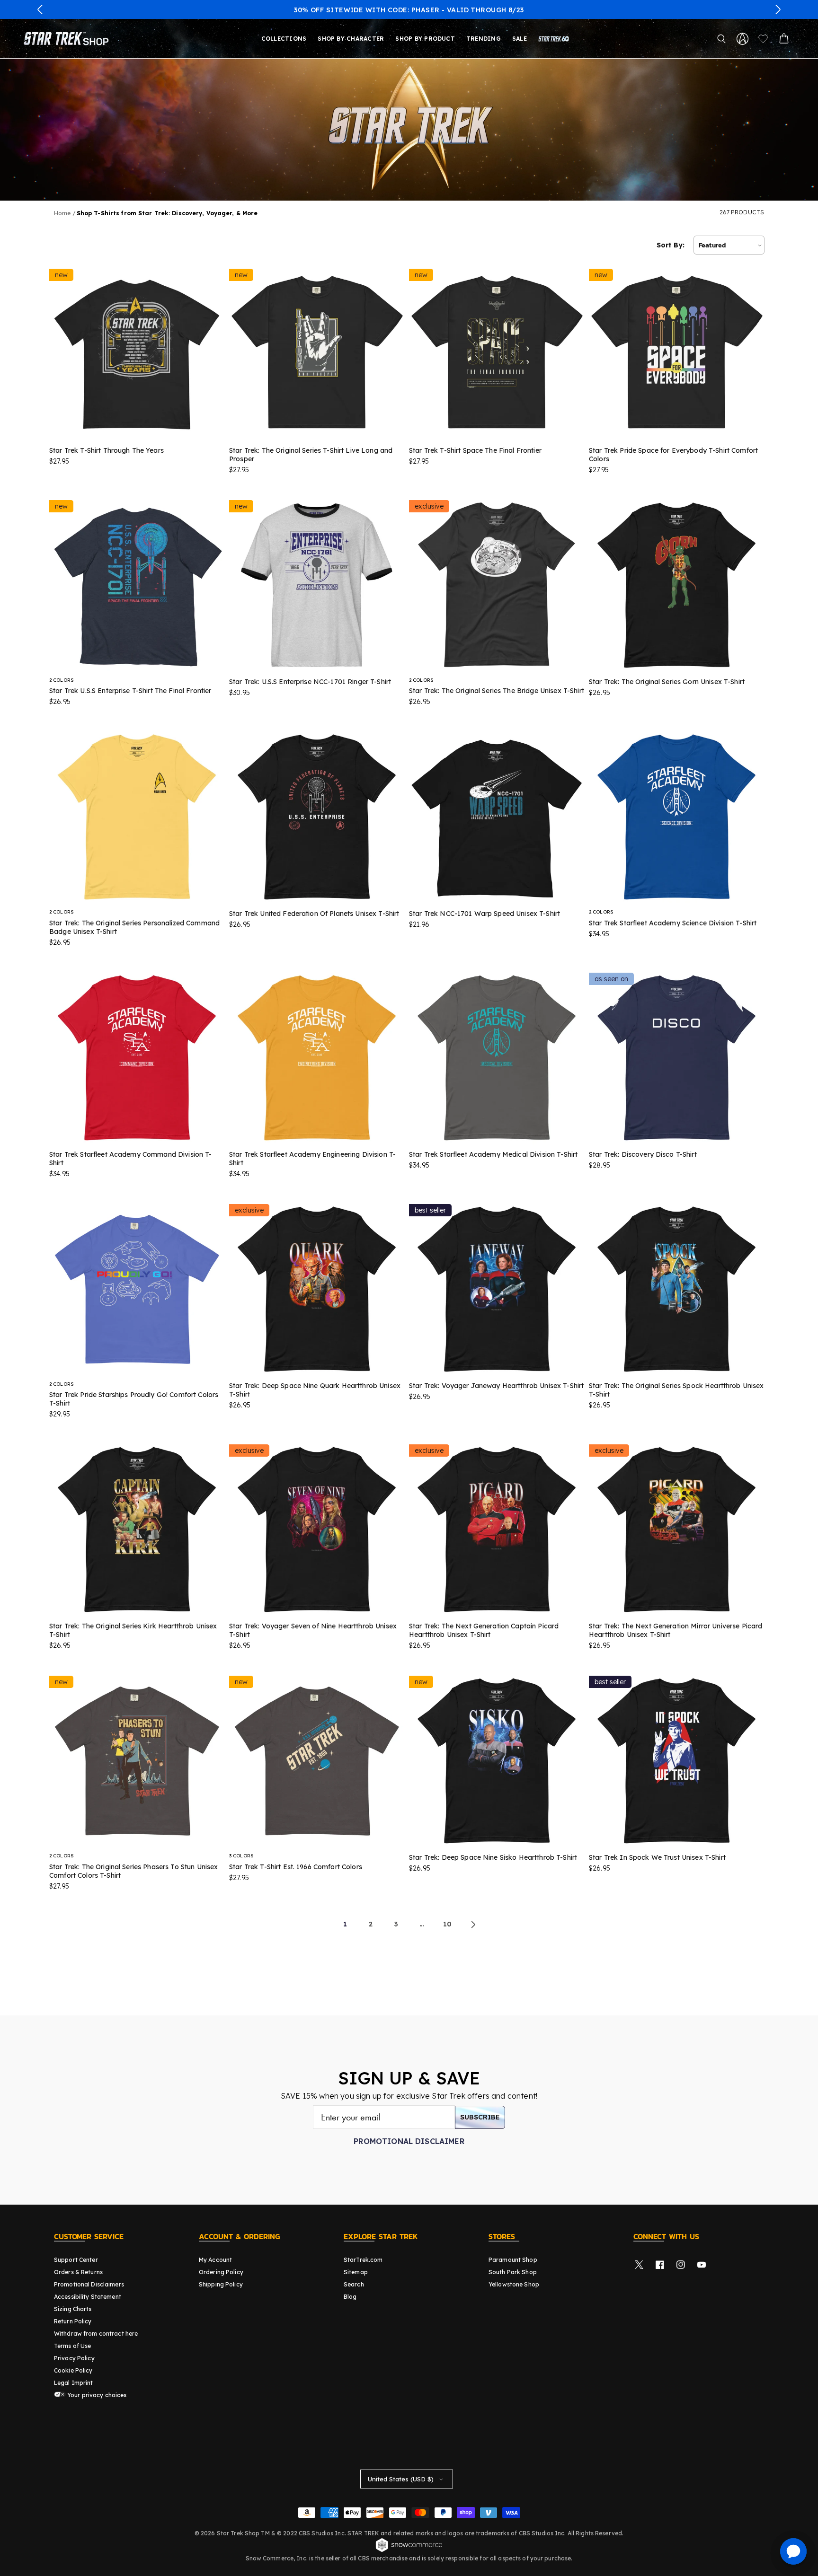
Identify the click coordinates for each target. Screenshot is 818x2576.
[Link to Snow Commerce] (409, 2550)
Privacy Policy (74, 2358)
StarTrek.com (363, 2260)
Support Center (76, 2260)
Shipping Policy (221, 2284)
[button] (40, 9)
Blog (350, 2297)
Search (354, 2284)
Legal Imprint (74, 2383)
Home (62, 213)
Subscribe (480, 2117)
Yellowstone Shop (514, 2284)
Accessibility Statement (88, 2297)
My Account (215, 2260)
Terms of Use (72, 2346)
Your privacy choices (96, 2395)
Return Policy (73, 2321)
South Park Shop (513, 2272)
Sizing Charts (73, 2309)
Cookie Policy (73, 2370)
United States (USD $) (401, 2479)
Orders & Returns (78, 2272)
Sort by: (671, 245)
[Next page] (473, 1925)
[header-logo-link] (68, 39)
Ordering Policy (221, 2272)
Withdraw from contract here (96, 2334)
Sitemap (356, 2272)
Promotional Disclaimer (409, 2141)
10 (448, 1924)
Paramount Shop (513, 2260)
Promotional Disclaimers (89, 2284)
